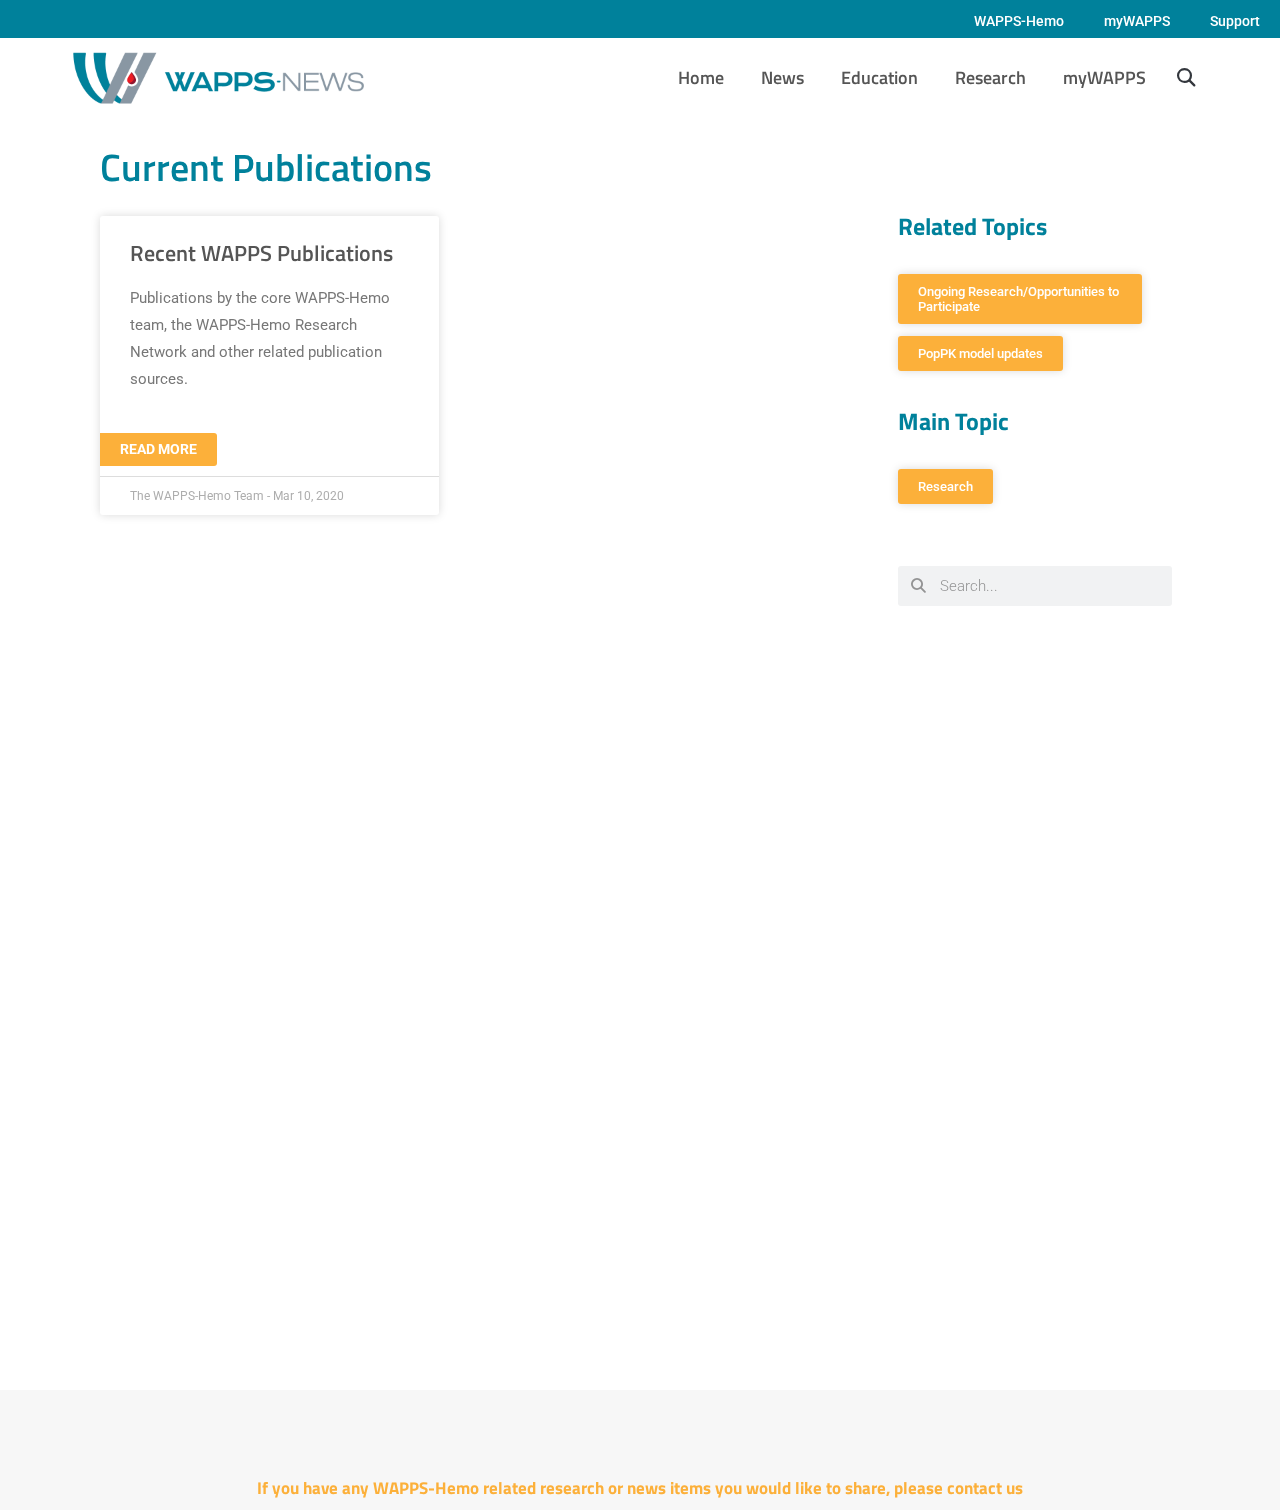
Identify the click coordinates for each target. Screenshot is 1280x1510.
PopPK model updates (980, 353)
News (782, 78)
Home (701, 78)
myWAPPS (1137, 21)
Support (1235, 21)
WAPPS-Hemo (1019, 21)
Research (990, 78)
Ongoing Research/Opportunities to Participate (1020, 299)
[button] (1185, 78)
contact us (985, 1488)
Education (879, 78)
